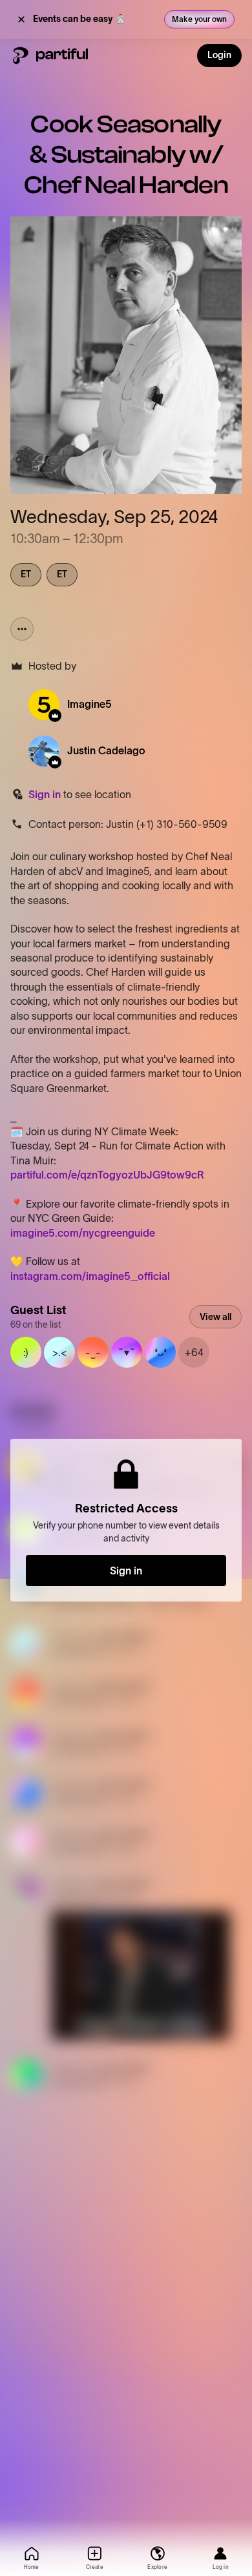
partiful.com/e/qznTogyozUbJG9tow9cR (107, 1175)
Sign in (45, 794)
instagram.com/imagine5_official (90, 1276)
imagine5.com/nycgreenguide (83, 1233)
